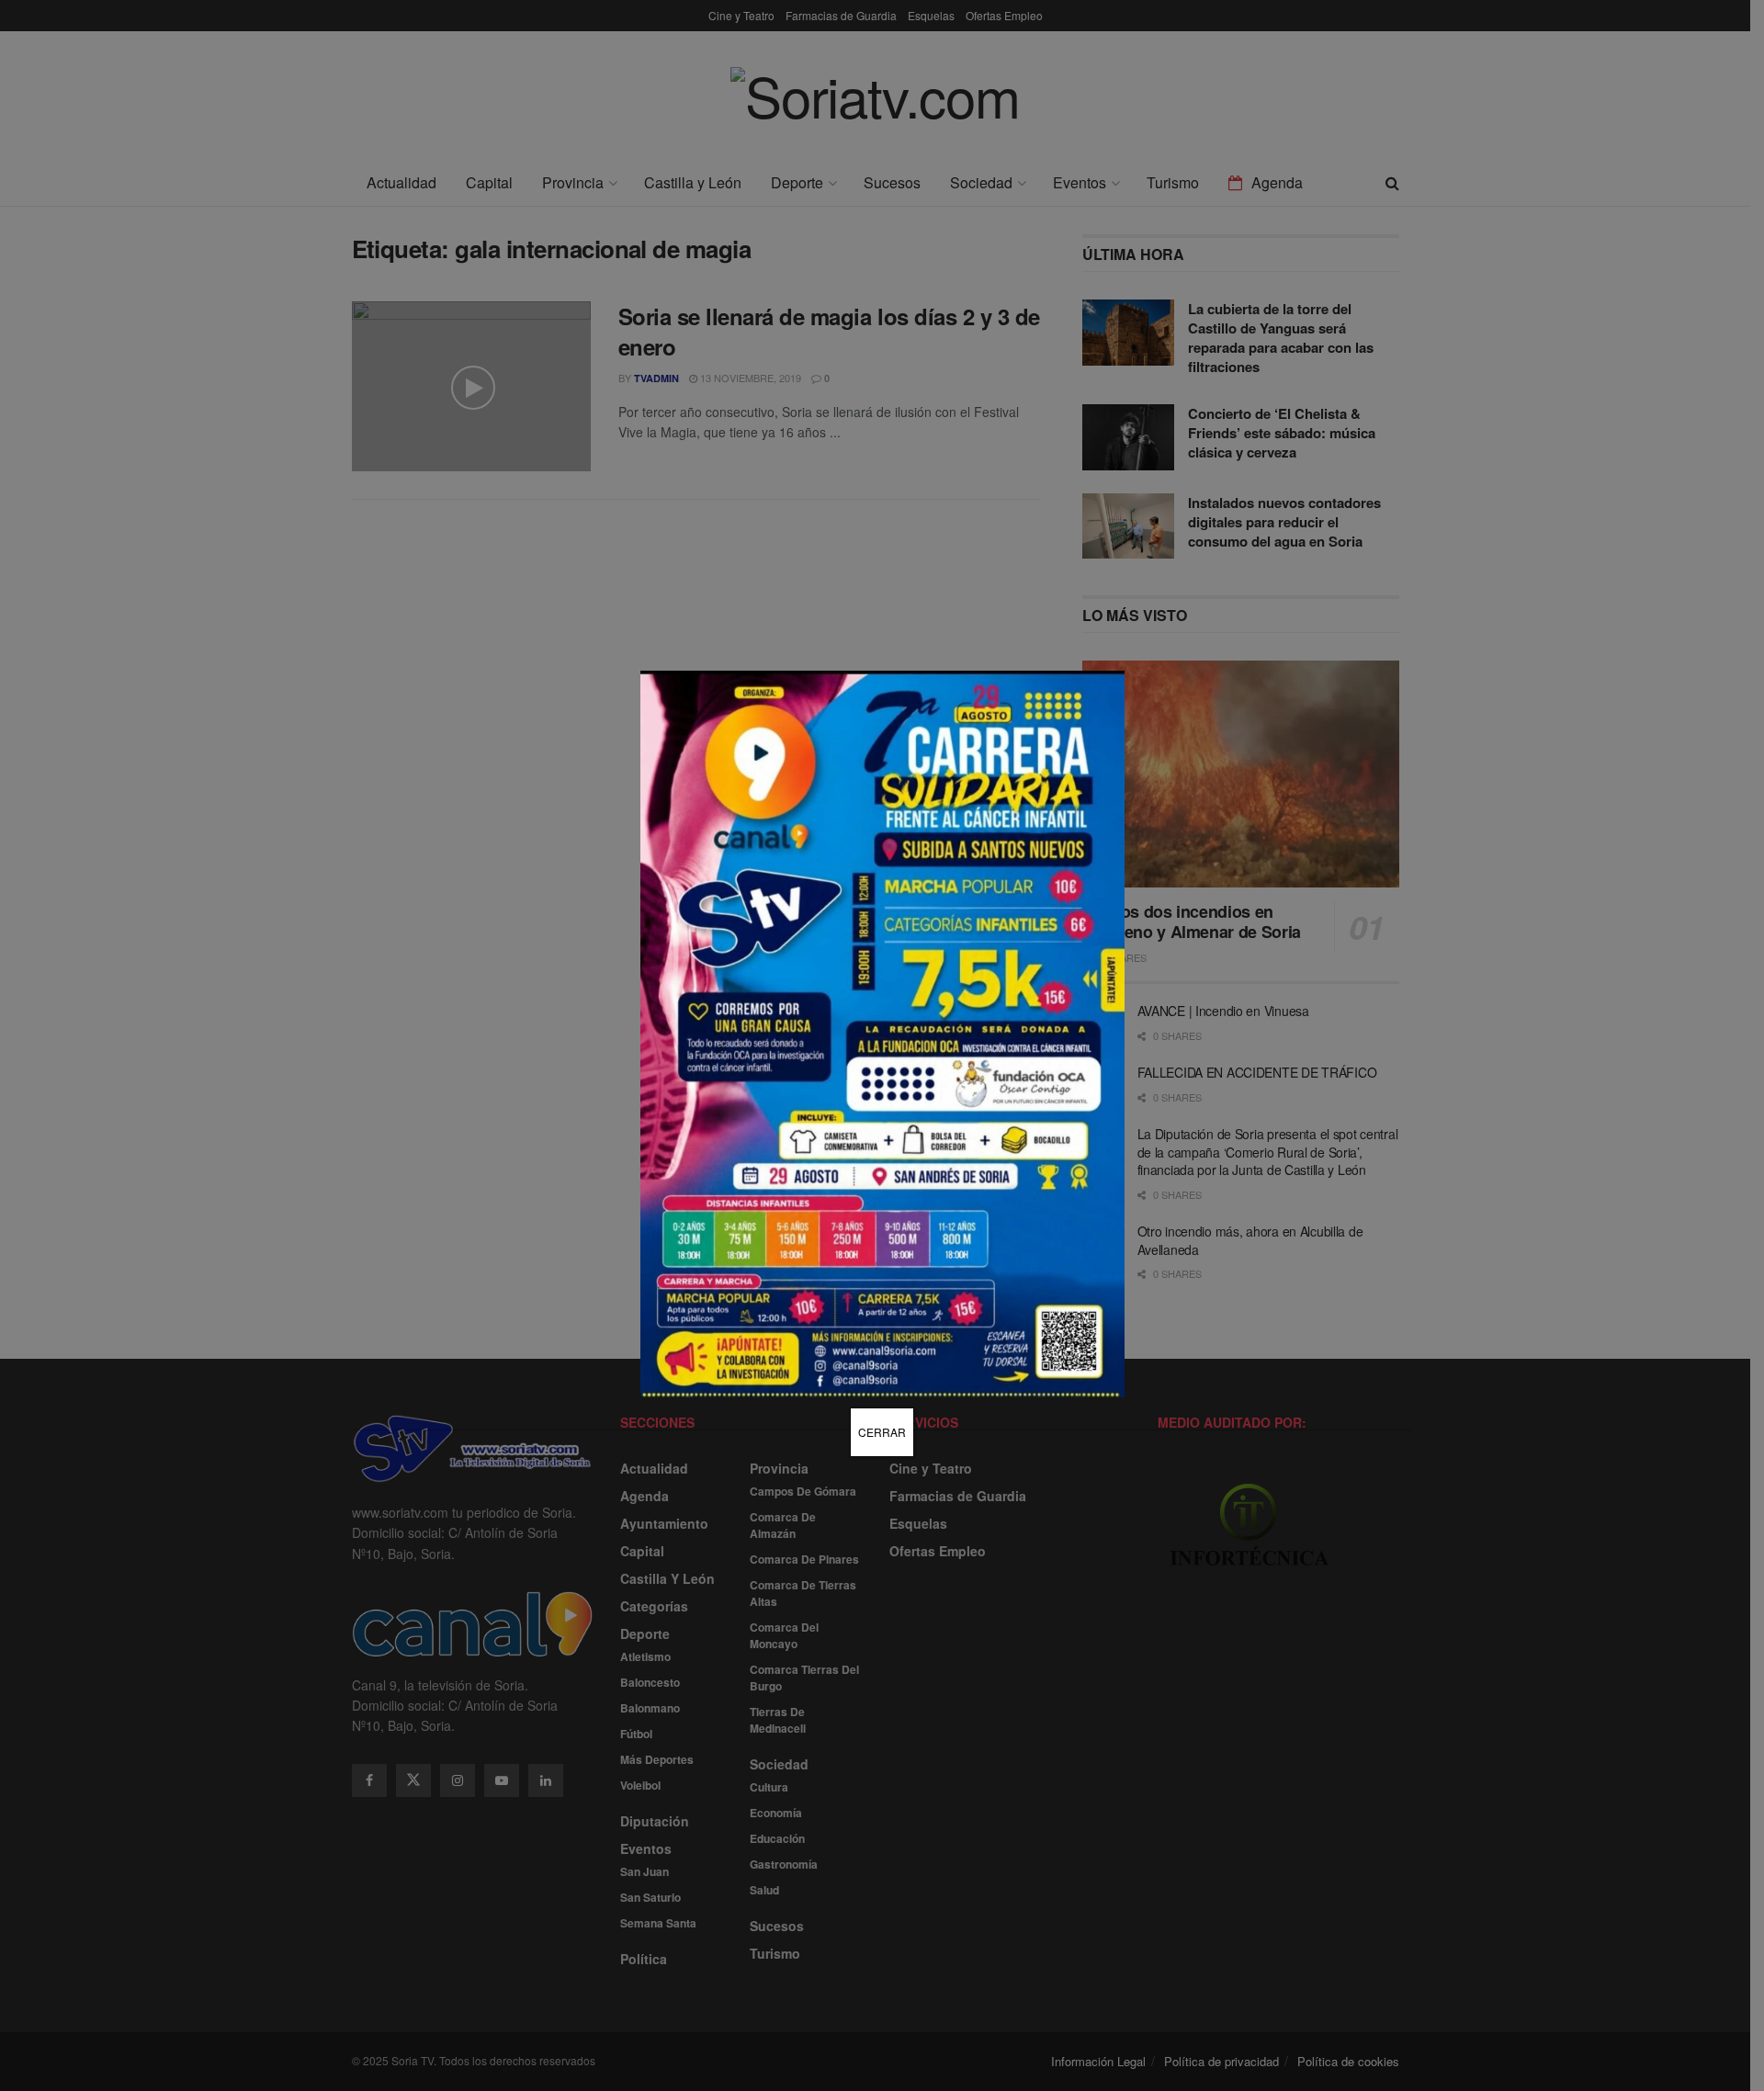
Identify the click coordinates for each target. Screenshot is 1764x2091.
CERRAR (882, 1432)
